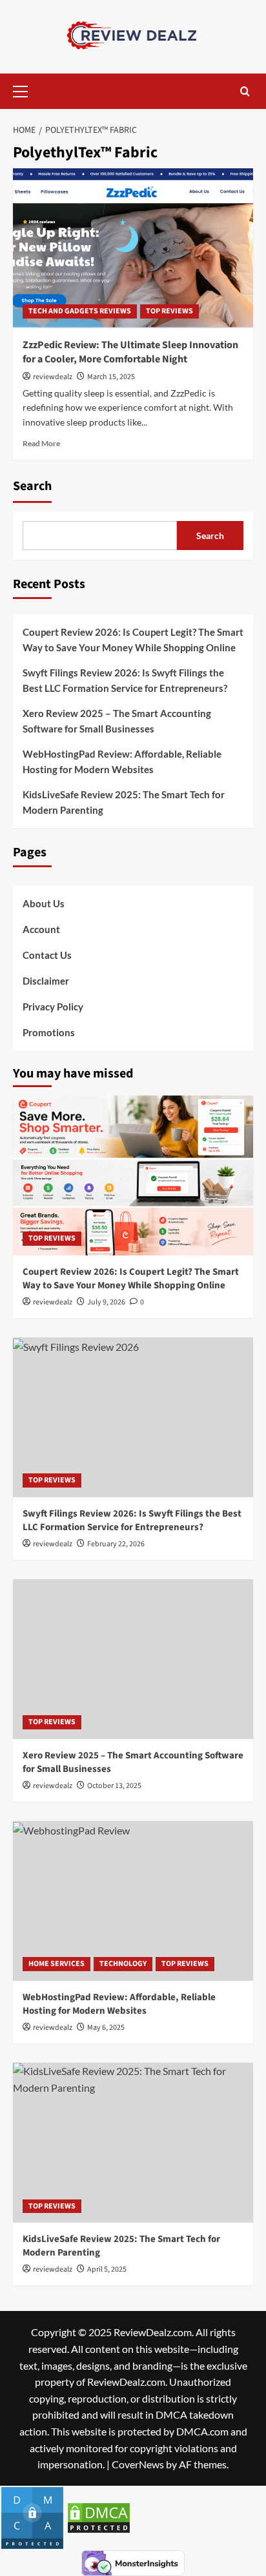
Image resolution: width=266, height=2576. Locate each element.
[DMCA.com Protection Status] (32, 2516)
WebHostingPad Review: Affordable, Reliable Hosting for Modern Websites (122, 762)
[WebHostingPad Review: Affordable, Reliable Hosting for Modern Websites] (133, 1901)
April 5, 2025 (107, 2269)
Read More (41, 443)
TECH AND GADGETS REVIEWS (80, 311)
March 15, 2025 (111, 377)
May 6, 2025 (106, 2028)
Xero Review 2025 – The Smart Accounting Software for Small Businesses (117, 721)
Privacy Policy (53, 1007)
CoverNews (138, 2464)
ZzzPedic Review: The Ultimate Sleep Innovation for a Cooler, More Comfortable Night (130, 352)
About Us (44, 903)
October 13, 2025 (114, 1786)
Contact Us (47, 955)
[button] (26, 90)
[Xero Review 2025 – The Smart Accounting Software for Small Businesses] (133, 1659)
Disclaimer (46, 981)
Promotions (49, 1032)
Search (32, 486)
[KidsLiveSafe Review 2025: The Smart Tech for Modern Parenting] (133, 2143)
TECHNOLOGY (123, 1964)
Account (41, 929)
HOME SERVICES (56, 1964)
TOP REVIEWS (169, 311)
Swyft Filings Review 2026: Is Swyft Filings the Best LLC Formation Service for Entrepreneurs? (125, 680)
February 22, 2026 (116, 1544)
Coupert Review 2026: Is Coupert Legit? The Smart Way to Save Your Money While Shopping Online (133, 640)
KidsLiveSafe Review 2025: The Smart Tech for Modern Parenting (124, 802)
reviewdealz (53, 377)
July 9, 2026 (106, 1302)
